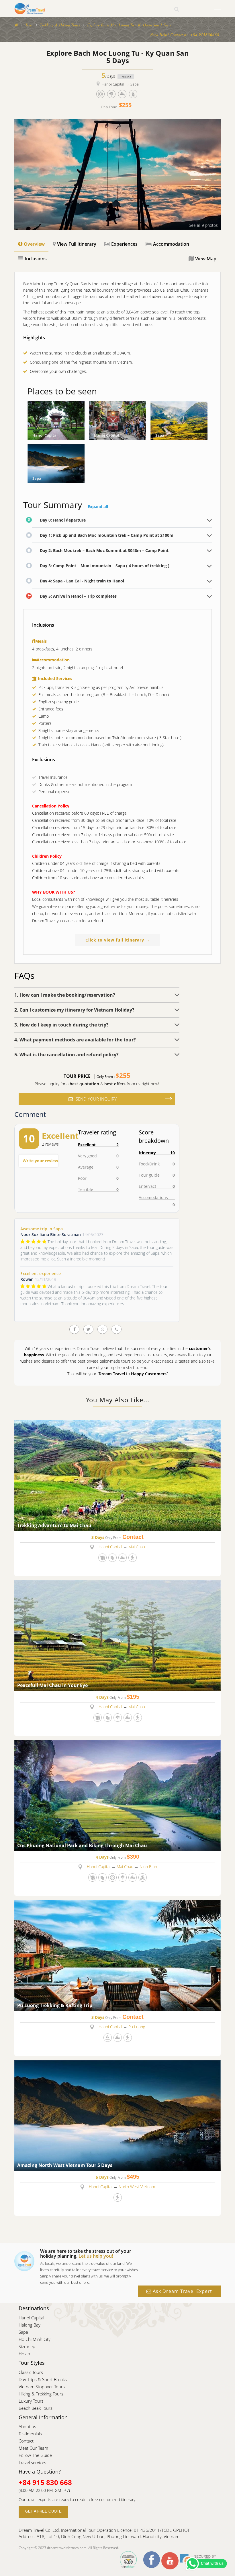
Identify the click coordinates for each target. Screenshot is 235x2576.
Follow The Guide (35, 2455)
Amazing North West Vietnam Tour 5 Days (65, 2166)
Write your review (40, 1161)
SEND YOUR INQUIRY (96, 1099)
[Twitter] (88, 1329)
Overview (34, 244)
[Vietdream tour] (16, 25)
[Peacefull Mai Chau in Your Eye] (117, 1635)
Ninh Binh (148, 1867)
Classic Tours (31, 2372)
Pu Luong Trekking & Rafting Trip (55, 2006)
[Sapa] (179, 420)
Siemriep (27, 2346)
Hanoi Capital (113, 84)
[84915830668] (102, 1329)
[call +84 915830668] (116, 1329)
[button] (97, 995)
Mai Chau (137, 1547)
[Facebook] (74, 1329)
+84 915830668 (205, 35)
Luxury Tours (31, 2401)
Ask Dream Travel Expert (182, 2291)
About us (27, 2426)
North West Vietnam (137, 2187)
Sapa (135, 84)
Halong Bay (30, 2325)
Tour (29, 25)
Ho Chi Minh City (35, 2339)
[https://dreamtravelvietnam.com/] (30, 8)
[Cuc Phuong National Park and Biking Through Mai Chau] (117, 1795)
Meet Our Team (33, 2448)
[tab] (97, 995)
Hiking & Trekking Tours (41, 2394)
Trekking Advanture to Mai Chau (54, 1526)
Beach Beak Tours (36, 2408)
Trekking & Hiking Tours (60, 25)
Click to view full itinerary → (118, 940)
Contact (26, 2441)
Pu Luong (137, 2027)
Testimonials (30, 2434)
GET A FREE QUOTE (43, 2511)
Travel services (32, 2462)
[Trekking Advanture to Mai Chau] (117, 1475)
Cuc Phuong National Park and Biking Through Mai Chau (82, 1846)
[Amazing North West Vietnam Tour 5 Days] (117, 2115)
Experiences (124, 244)
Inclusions (36, 259)
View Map (206, 259)
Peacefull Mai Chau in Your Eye (52, 1686)
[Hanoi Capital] (56, 420)
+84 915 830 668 (45, 2482)
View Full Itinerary (77, 244)
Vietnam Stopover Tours (42, 2387)
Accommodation (171, 244)
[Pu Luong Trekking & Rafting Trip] (117, 1955)
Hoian (24, 2354)
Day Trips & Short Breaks (43, 2379)
